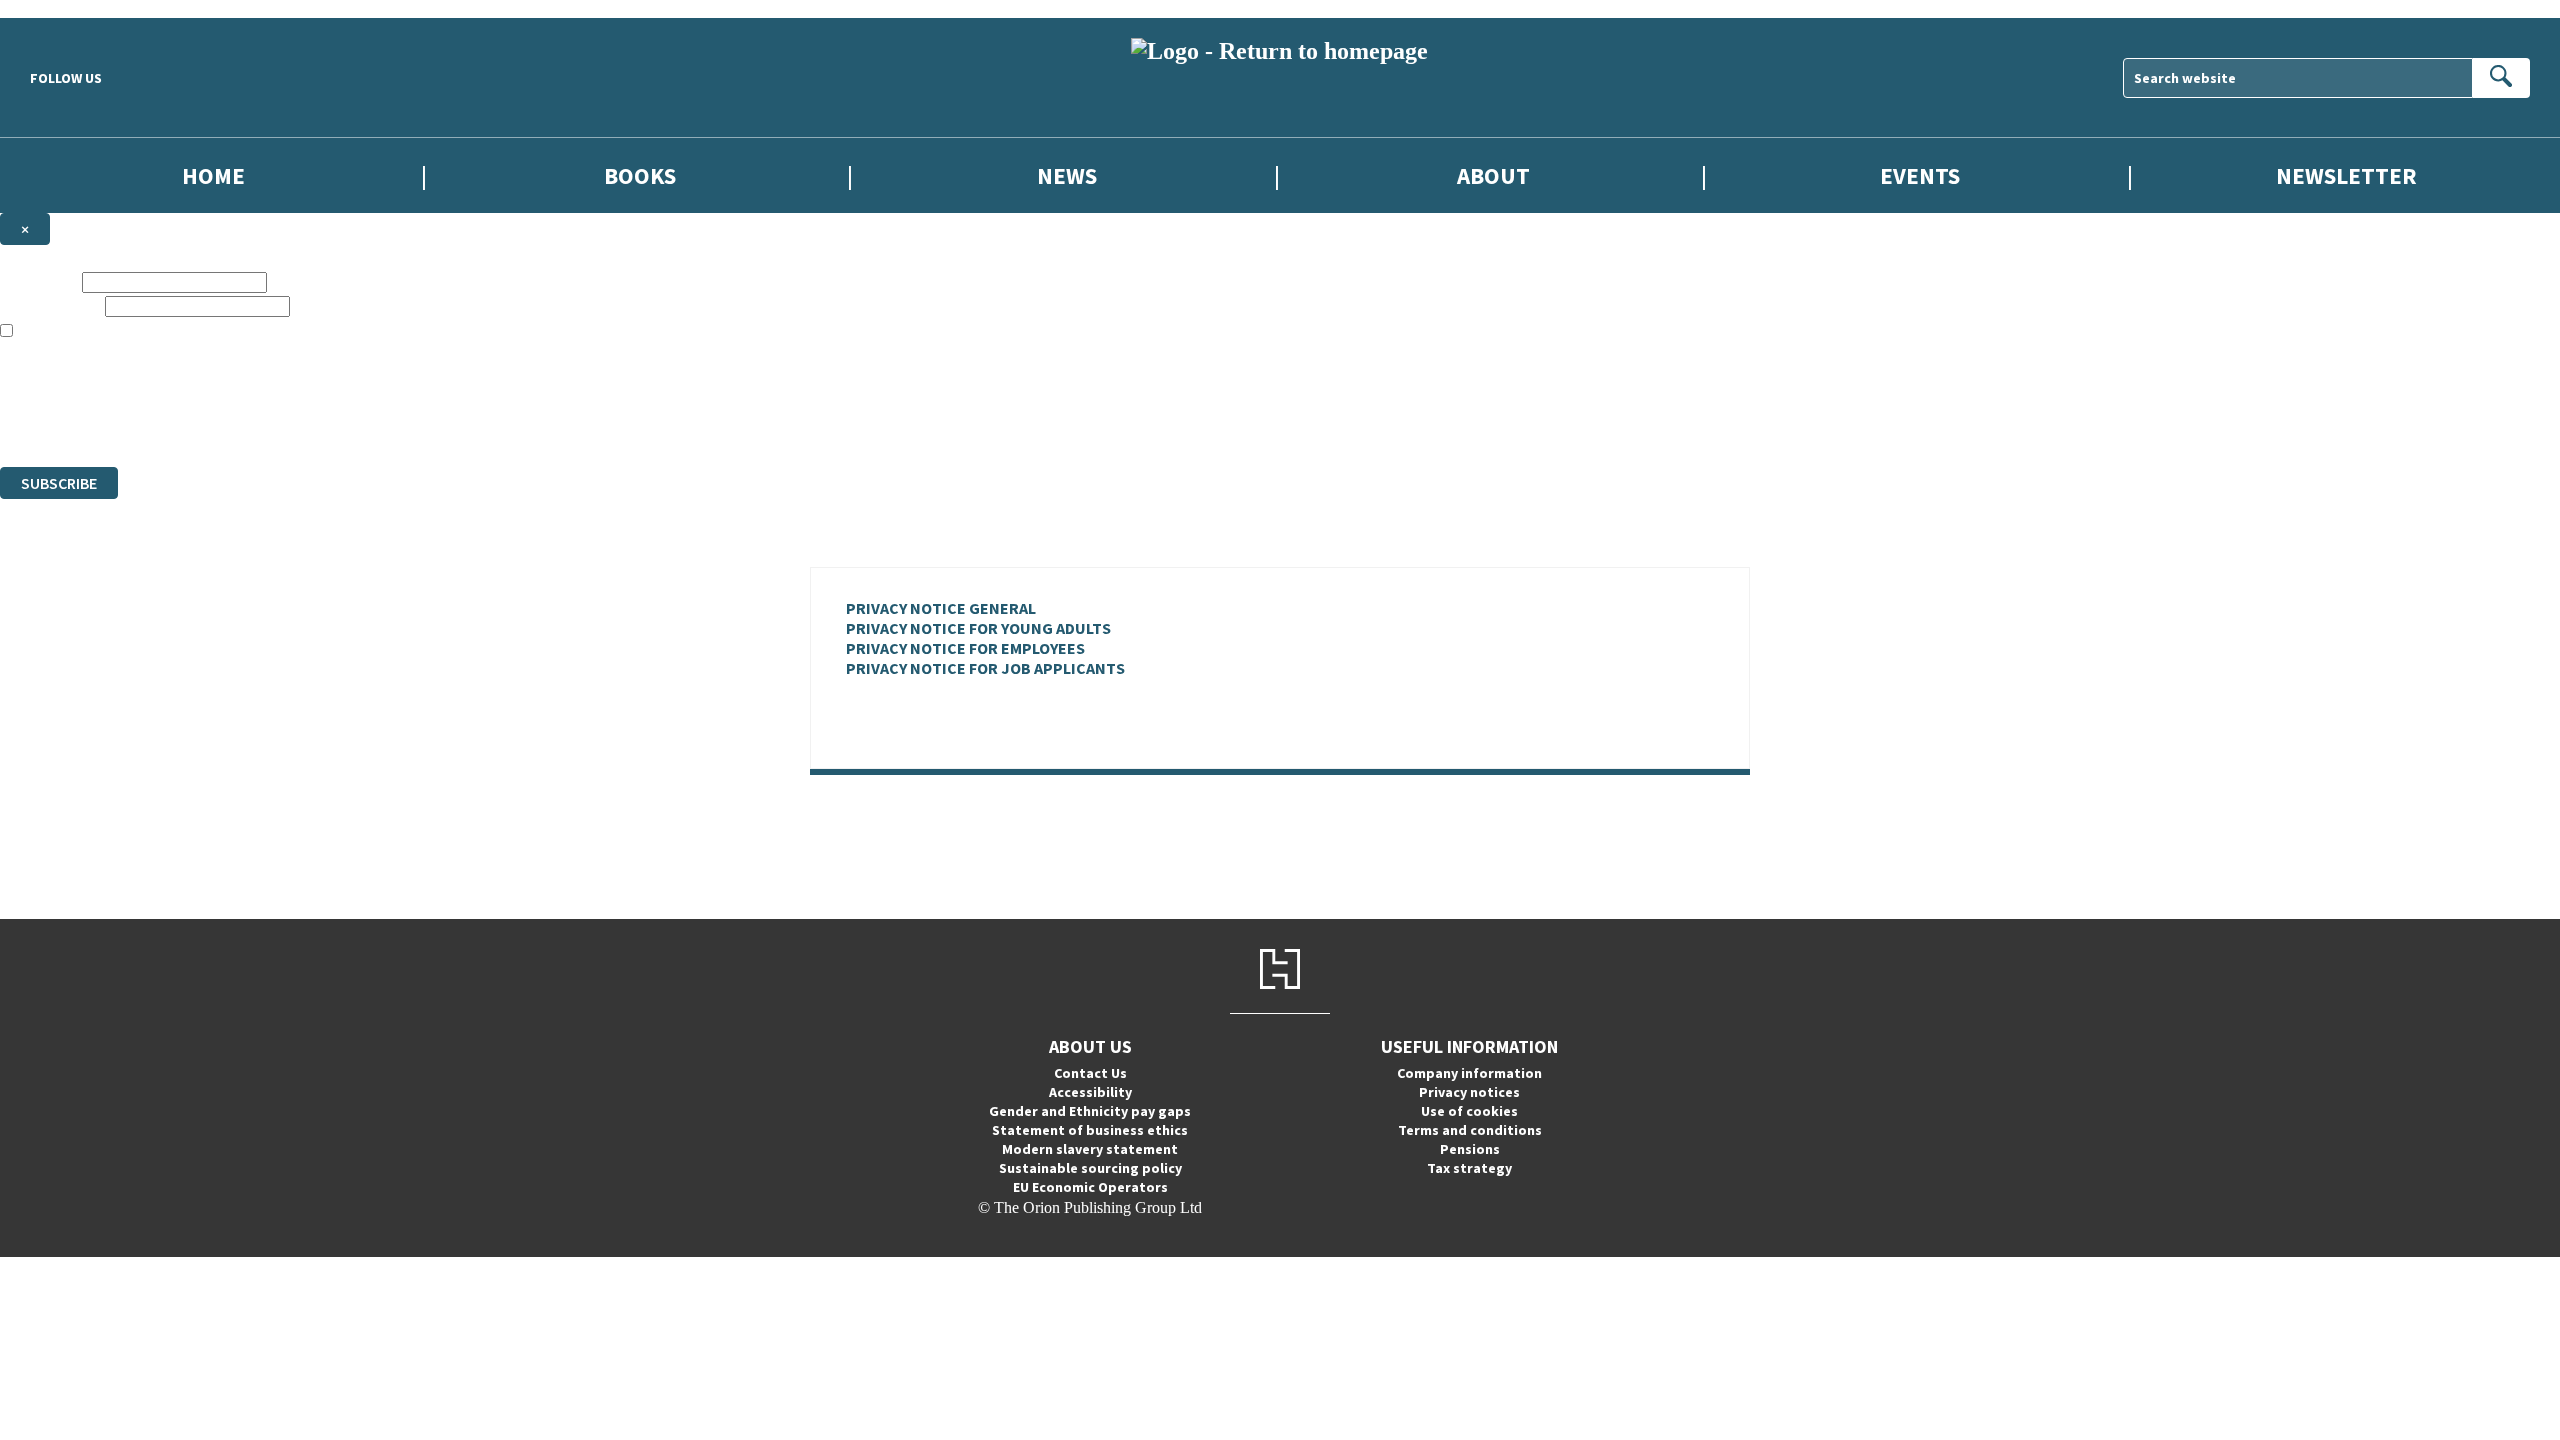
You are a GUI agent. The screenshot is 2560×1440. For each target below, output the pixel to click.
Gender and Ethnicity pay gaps (1090, 1111)
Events (1920, 175)
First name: (39, 281)
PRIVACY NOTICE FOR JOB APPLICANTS (985, 668)
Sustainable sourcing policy (1090, 1168)
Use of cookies (1469, 1111)
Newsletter (2346, 175)
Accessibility (1090, 1092)
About (1493, 175)
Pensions (1470, 1149)
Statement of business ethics (1090, 1130)
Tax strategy (1469, 1168)
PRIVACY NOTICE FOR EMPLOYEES (965, 648)
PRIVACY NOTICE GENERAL (941, 608)
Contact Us (1090, 1073)
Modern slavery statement (1090, 1149)
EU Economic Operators (1090, 1187)
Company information (1469, 1073)
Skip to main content (65, 8)
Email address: (50, 305)
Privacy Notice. (396, 421)
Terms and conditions (1470, 1130)
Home (213, 175)
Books (640, 175)
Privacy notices (1469, 1092)
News (1067, 175)
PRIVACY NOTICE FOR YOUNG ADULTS (978, 628)
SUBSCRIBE (59, 483)
